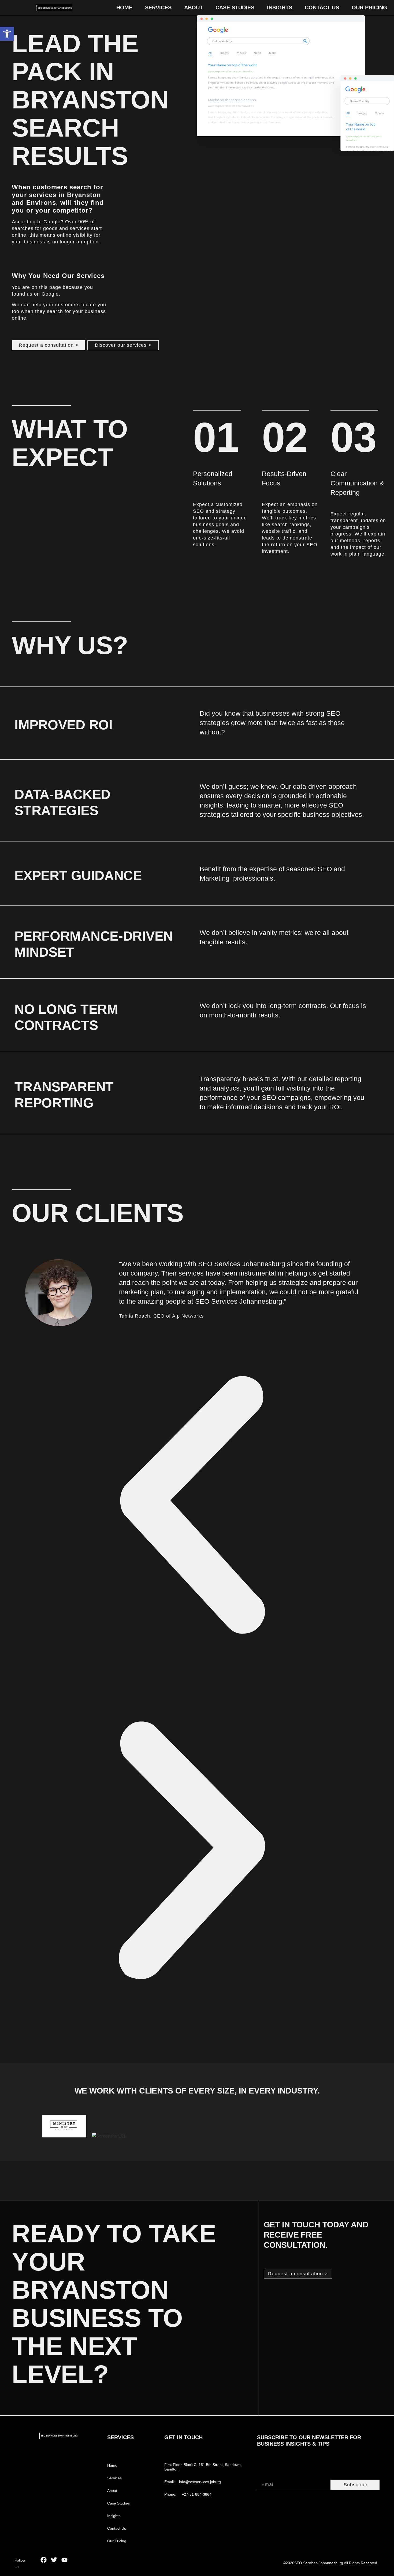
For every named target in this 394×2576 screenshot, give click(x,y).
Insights (280, 7)
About (194, 7)
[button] (7, 34)
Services (158, 7)
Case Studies (235, 7)
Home (124, 7)
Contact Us (322, 7)
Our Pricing (369, 7)
